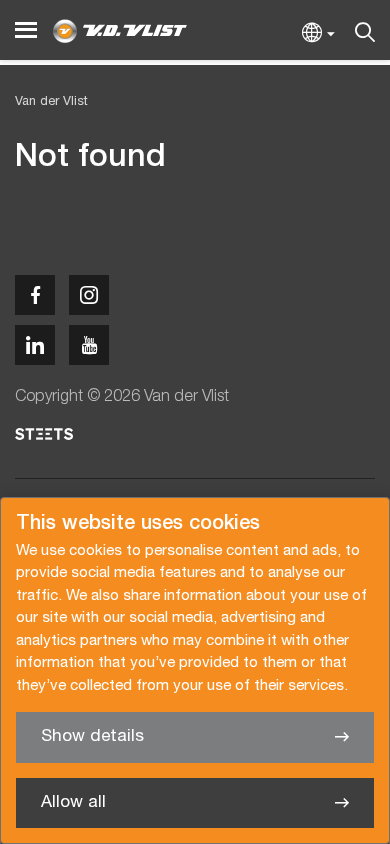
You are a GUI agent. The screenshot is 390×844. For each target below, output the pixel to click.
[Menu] (26, 30)
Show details (92, 736)
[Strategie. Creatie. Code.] (44, 434)
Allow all (73, 802)
